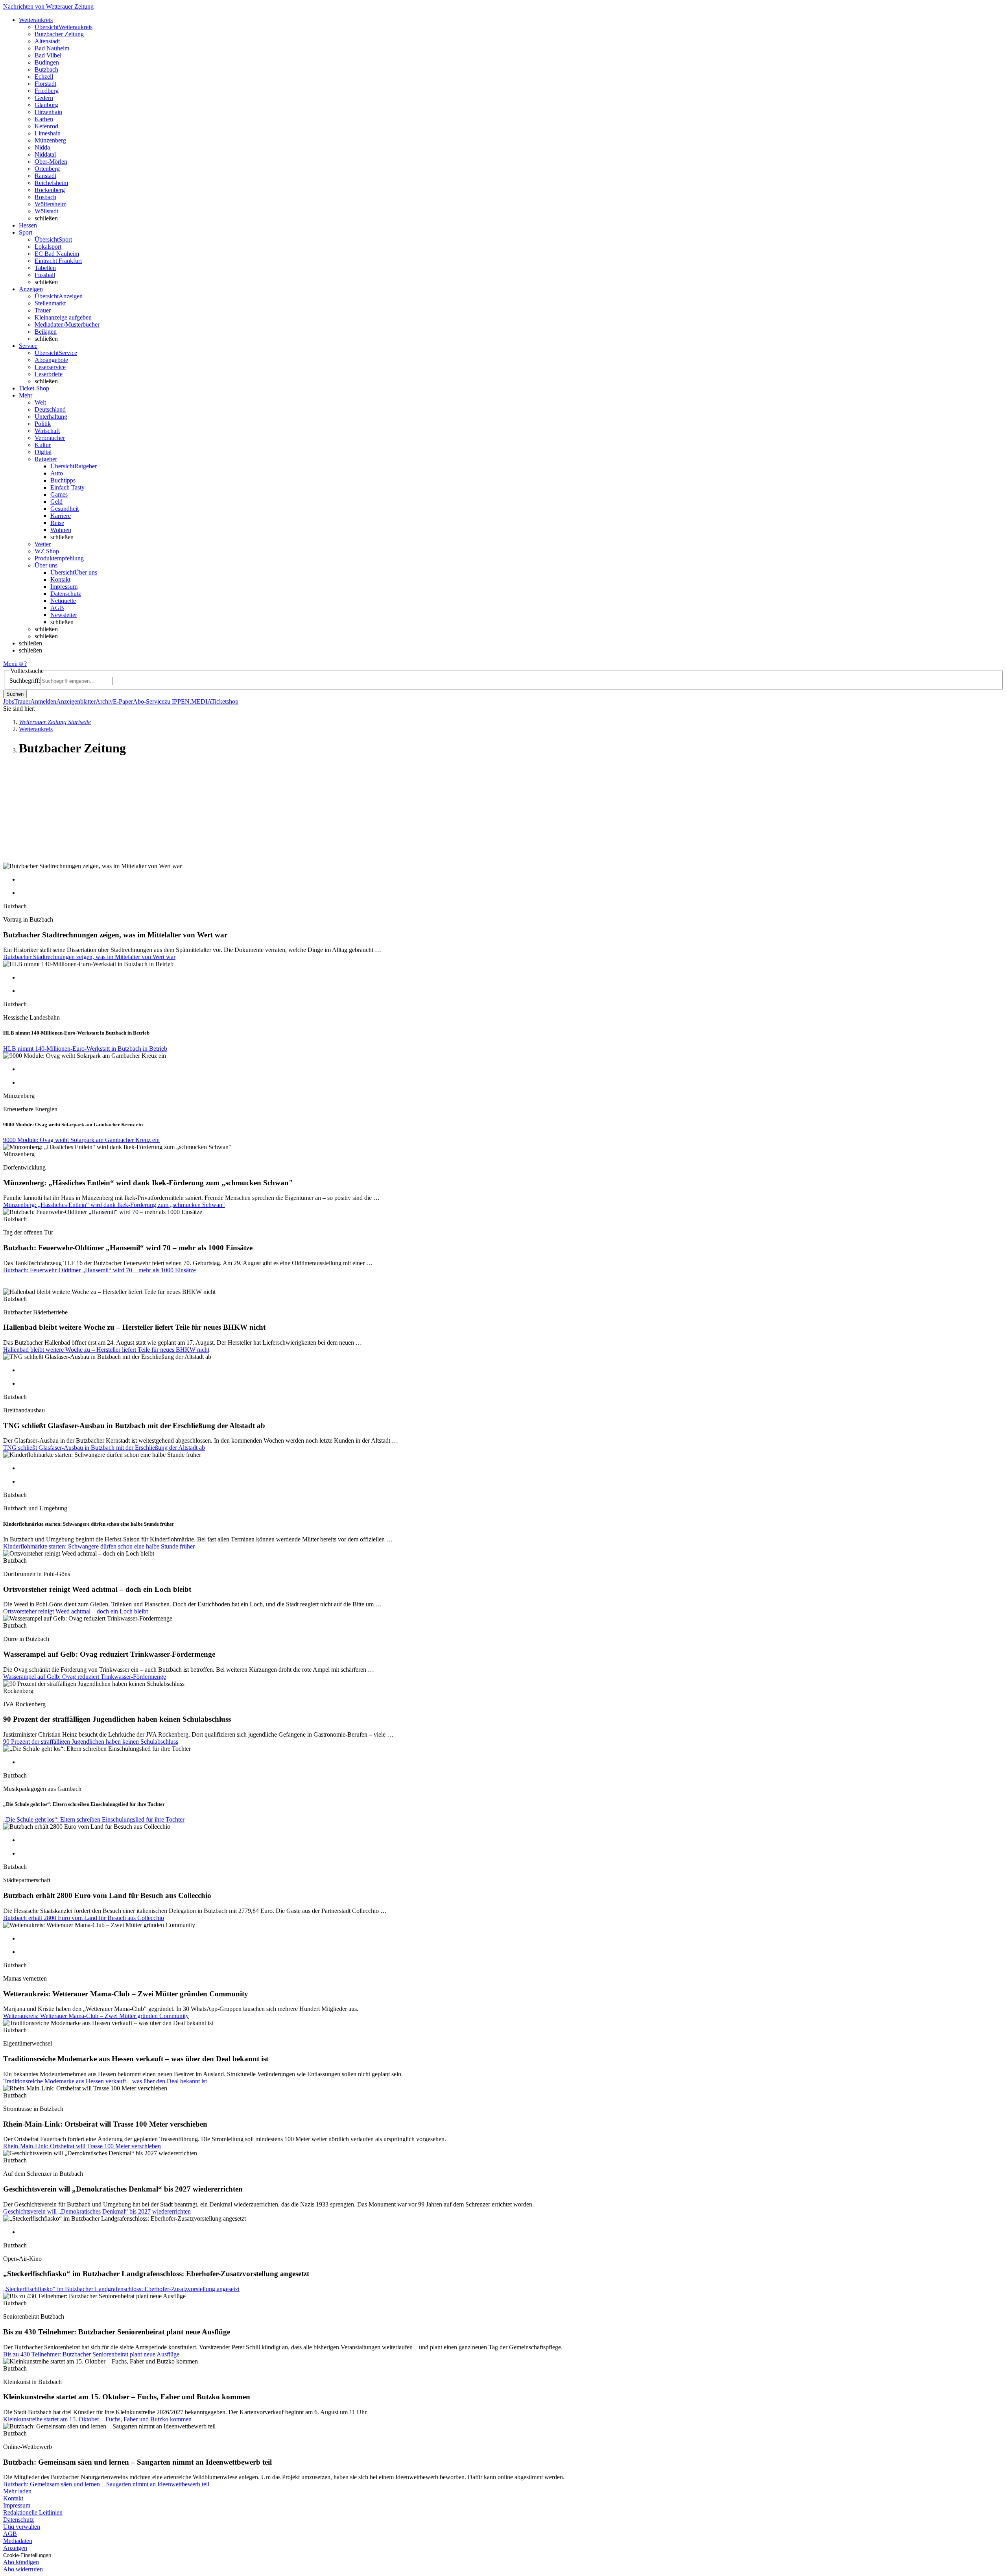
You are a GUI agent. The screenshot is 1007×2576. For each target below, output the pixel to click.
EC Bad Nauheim (57, 254)
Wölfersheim (51, 204)
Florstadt (45, 84)
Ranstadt (45, 176)
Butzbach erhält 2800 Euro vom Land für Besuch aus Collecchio (84, 1918)
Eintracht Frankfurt (58, 261)
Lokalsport (48, 247)
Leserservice (50, 367)
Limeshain (48, 133)
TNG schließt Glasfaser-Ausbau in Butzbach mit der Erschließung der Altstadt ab (104, 1448)
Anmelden (43, 701)
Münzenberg (50, 140)
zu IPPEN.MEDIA (188, 701)
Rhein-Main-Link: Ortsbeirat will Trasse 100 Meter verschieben (82, 2146)
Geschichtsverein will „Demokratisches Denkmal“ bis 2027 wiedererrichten (97, 2211)
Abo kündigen (21, 2562)
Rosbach (45, 197)
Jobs (9, 701)
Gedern (44, 98)
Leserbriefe (49, 374)
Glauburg (46, 105)
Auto (57, 473)
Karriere (61, 516)
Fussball (45, 275)
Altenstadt (47, 41)
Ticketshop (225, 701)
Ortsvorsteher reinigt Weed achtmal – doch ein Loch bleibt (76, 1611)
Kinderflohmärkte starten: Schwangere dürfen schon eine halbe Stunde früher (99, 1546)
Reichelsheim (51, 183)
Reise (57, 523)
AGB (57, 608)
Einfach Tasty (67, 487)
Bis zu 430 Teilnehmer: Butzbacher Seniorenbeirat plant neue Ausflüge (91, 2354)
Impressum (64, 587)
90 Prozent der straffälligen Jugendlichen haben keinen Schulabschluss (91, 1742)
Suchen (15, 694)
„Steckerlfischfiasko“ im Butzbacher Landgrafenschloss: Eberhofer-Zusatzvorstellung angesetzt (121, 2289)
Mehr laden (17, 2491)
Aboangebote (51, 360)
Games (59, 494)
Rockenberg (50, 190)
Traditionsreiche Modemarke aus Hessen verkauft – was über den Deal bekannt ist (105, 2081)
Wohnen (61, 530)
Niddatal (45, 154)
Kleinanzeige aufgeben (63, 317)
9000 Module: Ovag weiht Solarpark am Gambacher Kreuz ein (81, 1140)
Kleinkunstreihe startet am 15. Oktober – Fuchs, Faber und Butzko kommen (97, 2419)
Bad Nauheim (52, 48)
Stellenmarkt (50, 303)
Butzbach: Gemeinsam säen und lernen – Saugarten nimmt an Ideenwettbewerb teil (106, 2484)
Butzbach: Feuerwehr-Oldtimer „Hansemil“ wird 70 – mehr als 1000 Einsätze (100, 1270)
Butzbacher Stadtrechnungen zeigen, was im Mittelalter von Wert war (89, 957)
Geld (56, 502)
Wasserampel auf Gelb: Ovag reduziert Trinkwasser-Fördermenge (85, 1677)
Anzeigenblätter (76, 701)
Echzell (44, 77)
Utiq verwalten (22, 2527)
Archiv (104, 701)
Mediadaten (18, 2541)
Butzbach (46, 69)
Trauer (43, 310)
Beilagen (46, 332)
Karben (44, 119)
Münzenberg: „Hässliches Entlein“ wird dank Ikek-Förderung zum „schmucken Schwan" (114, 1205)
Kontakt (60, 579)
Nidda (42, 147)
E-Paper (123, 701)
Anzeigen (15, 2548)
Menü (10, 664)
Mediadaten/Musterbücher (67, 324)
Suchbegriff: (25, 681)
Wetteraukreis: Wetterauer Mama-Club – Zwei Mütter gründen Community (96, 2016)
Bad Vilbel (48, 55)
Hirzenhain (48, 112)
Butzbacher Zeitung (59, 34)
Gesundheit (65, 509)
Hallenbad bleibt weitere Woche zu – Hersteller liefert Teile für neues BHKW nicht (106, 1350)
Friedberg (47, 91)
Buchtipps (63, 480)
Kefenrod (46, 126)
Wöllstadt (46, 211)
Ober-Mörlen (51, 162)
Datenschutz (66, 594)
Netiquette (63, 601)
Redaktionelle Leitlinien (33, 2512)
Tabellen (45, 268)
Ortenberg (47, 169)
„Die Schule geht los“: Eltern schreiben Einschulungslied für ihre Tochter (94, 1819)
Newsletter (64, 615)
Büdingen (47, 62)
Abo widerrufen (23, 2569)
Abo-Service (149, 701)
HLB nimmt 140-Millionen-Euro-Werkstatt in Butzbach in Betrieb (85, 1049)
